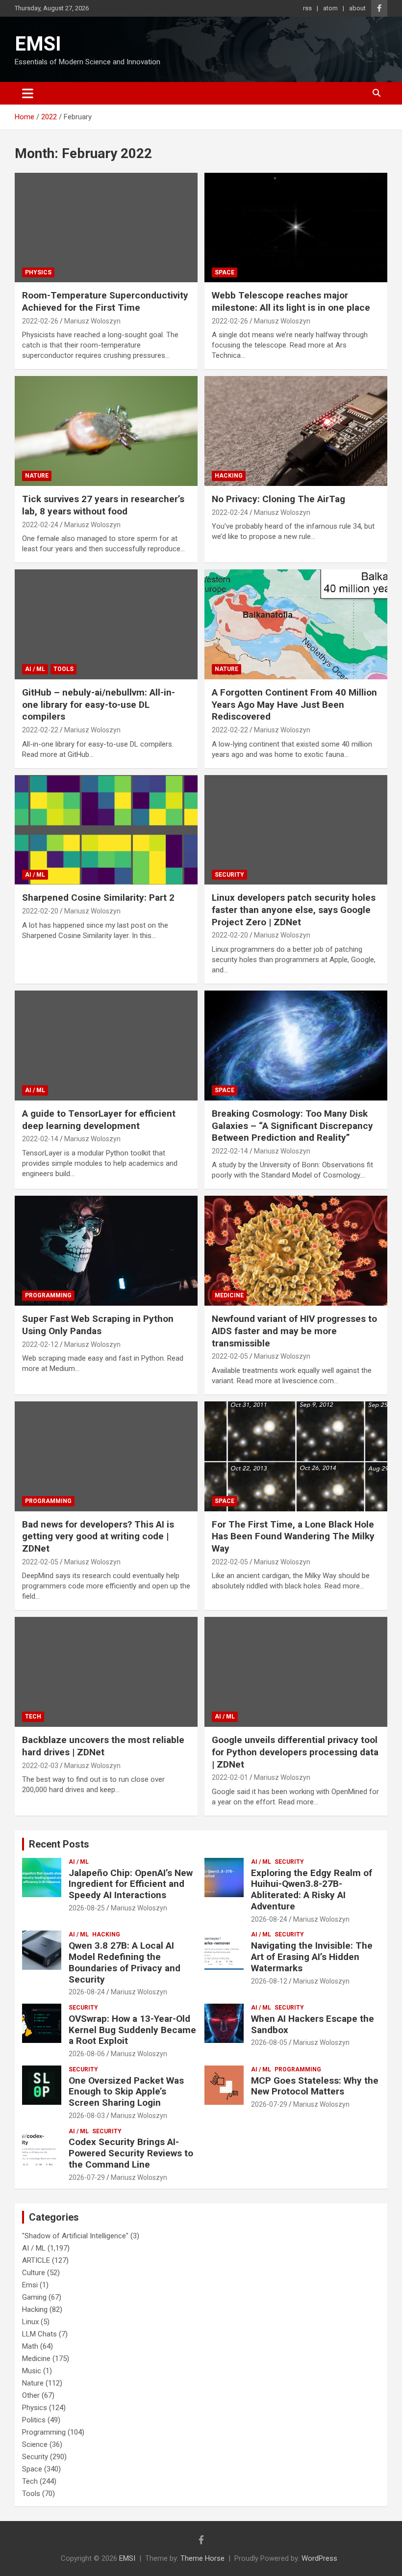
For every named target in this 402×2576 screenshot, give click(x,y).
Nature (37, 476)
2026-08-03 (87, 2116)
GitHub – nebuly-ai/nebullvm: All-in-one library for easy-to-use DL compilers (99, 704)
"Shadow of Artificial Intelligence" (75, 2236)
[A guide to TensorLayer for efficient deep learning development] (106, 1045)
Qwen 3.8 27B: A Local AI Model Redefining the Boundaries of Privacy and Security (125, 1962)
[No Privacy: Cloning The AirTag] (296, 431)
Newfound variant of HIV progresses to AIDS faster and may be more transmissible (294, 1331)
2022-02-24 (40, 525)
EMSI (38, 44)
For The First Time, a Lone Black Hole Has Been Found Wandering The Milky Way (293, 1536)
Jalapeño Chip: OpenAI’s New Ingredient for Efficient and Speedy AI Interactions (131, 1884)
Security (229, 875)
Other (31, 2395)
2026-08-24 (269, 1919)
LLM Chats (39, 2334)
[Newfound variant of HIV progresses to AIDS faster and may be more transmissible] (296, 1251)
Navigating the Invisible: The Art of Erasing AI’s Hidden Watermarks (312, 1957)
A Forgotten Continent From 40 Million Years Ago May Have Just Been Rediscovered (294, 704)
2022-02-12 (40, 1344)
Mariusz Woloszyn (92, 321)
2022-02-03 (40, 1766)
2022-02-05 (230, 1356)
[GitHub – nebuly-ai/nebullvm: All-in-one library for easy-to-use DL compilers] (106, 624)
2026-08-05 (269, 2042)
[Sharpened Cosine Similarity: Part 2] (106, 830)
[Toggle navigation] (28, 93)
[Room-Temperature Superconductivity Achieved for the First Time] (106, 228)
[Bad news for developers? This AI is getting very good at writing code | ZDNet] (106, 1456)
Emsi (30, 2285)
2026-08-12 (269, 1981)
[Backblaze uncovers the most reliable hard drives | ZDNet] (106, 1672)
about (357, 8)
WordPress (319, 2558)
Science (35, 2444)
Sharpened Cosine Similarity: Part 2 (98, 898)
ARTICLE (36, 2260)
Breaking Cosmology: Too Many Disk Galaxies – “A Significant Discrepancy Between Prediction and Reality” (292, 1126)
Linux (30, 2322)
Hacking (229, 476)
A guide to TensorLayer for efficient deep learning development (99, 1120)
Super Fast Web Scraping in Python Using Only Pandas (98, 1325)
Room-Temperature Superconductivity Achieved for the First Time (105, 301)
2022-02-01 (230, 1777)
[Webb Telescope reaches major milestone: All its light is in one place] (296, 228)
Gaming (34, 2297)
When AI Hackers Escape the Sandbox (313, 2024)
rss (307, 8)
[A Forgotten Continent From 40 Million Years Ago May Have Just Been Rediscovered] (296, 624)
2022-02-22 (40, 730)
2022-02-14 (40, 1139)
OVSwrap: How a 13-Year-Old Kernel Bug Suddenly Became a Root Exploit (132, 2030)
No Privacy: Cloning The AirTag (278, 499)
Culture (34, 2273)
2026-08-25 (87, 1908)
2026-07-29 (269, 2104)
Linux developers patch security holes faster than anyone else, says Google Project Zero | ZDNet (294, 910)
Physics (38, 272)
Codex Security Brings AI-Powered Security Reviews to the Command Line (131, 2153)
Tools (63, 669)
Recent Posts (59, 1844)
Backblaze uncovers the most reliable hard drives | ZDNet (103, 1746)
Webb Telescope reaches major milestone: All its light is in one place (291, 301)
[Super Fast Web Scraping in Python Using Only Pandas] (106, 1251)
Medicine (229, 1295)
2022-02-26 (40, 321)
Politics (34, 2420)
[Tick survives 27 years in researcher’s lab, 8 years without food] (106, 431)
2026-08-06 (87, 2054)
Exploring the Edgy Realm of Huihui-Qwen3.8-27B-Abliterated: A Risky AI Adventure (312, 1890)
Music (32, 2371)
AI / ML (35, 669)
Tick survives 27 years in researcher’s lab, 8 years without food (103, 505)
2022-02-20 (40, 911)
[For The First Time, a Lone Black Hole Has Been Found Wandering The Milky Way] (296, 1456)
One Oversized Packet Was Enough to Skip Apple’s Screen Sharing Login (126, 2092)
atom (330, 8)
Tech (33, 1717)
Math (30, 2346)
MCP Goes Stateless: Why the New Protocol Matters (315, 2086)
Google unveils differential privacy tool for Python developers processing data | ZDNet (295, 1752)
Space (225, 272)
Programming (48, 1295)
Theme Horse (202, 2558)
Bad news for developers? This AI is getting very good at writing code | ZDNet (98, 1536)
